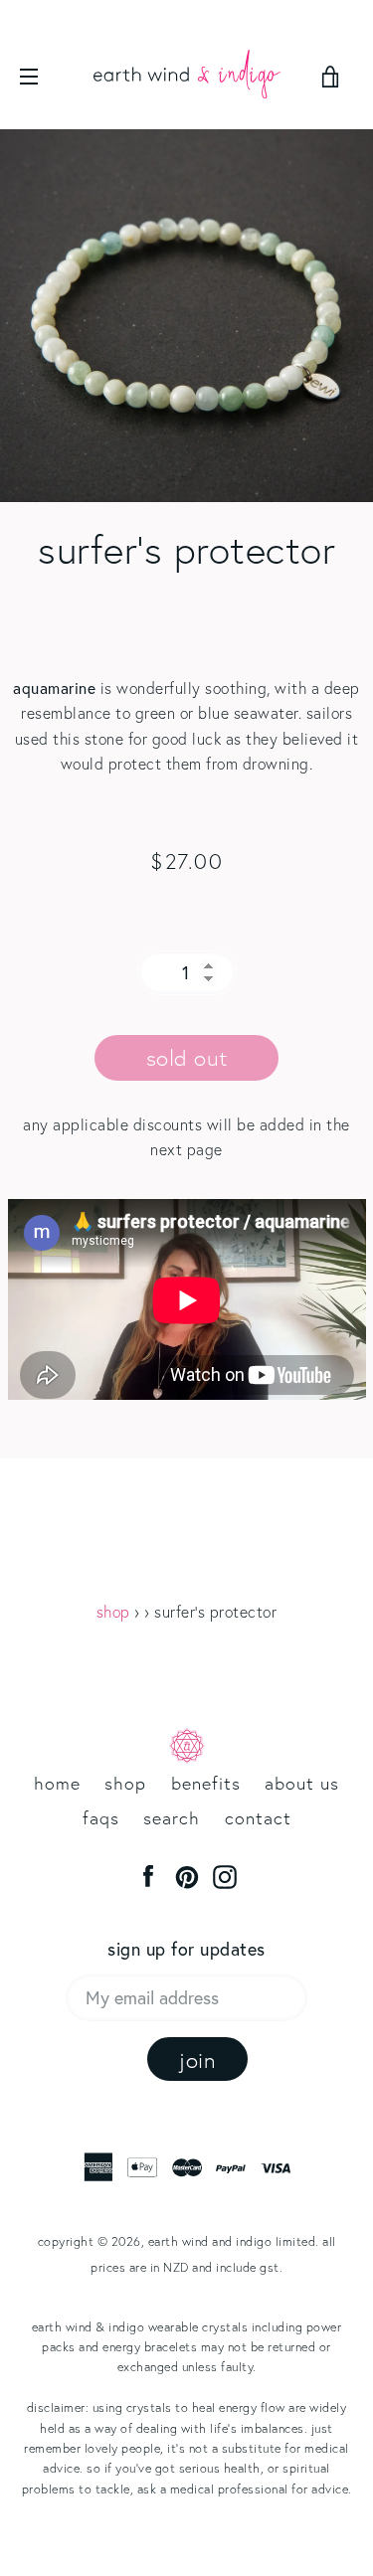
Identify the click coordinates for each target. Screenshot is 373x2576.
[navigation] (45, 77)
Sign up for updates (186, 1949)
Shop (113, 1612)
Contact (258, 1817)
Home (57, 1783)
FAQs (101, 1817)
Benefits (206, 1783)
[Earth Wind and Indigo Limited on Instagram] (225, 1875)
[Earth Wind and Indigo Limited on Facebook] (148, 1875)
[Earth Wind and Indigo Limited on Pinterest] (187, 1875)
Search (172, 1817)
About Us (302, 1783)
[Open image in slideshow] (186, 316)
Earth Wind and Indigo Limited (232, 2241)
